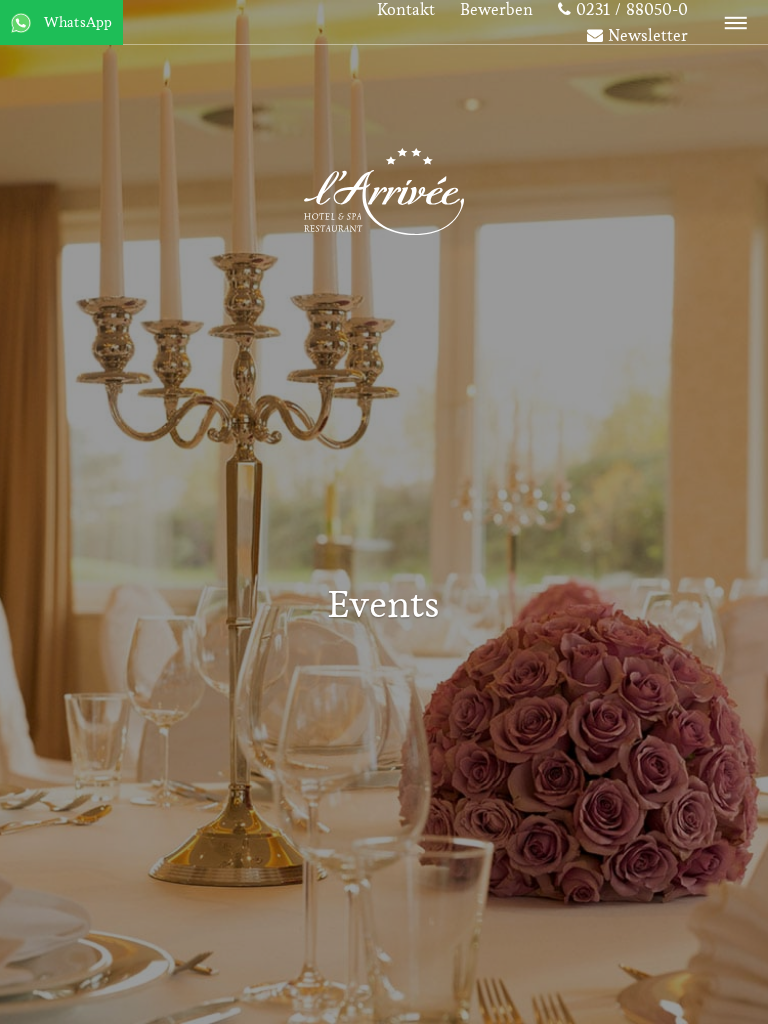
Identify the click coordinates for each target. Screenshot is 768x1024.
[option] (384, 512)
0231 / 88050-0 (629, 11)
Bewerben (496, 11)
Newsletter (645, 37)
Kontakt (406, 11)
